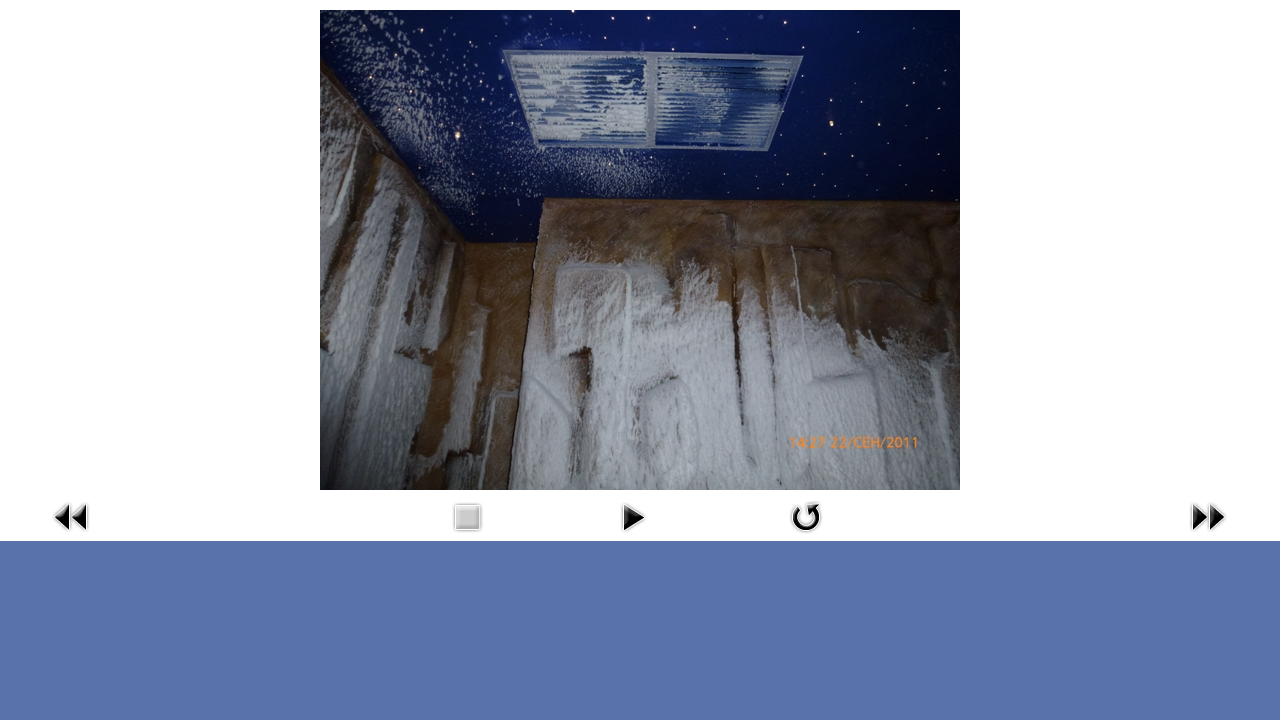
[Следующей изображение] (1208, 536)
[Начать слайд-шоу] (633, 536)
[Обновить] (806, 536)
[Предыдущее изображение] (72, 536)
